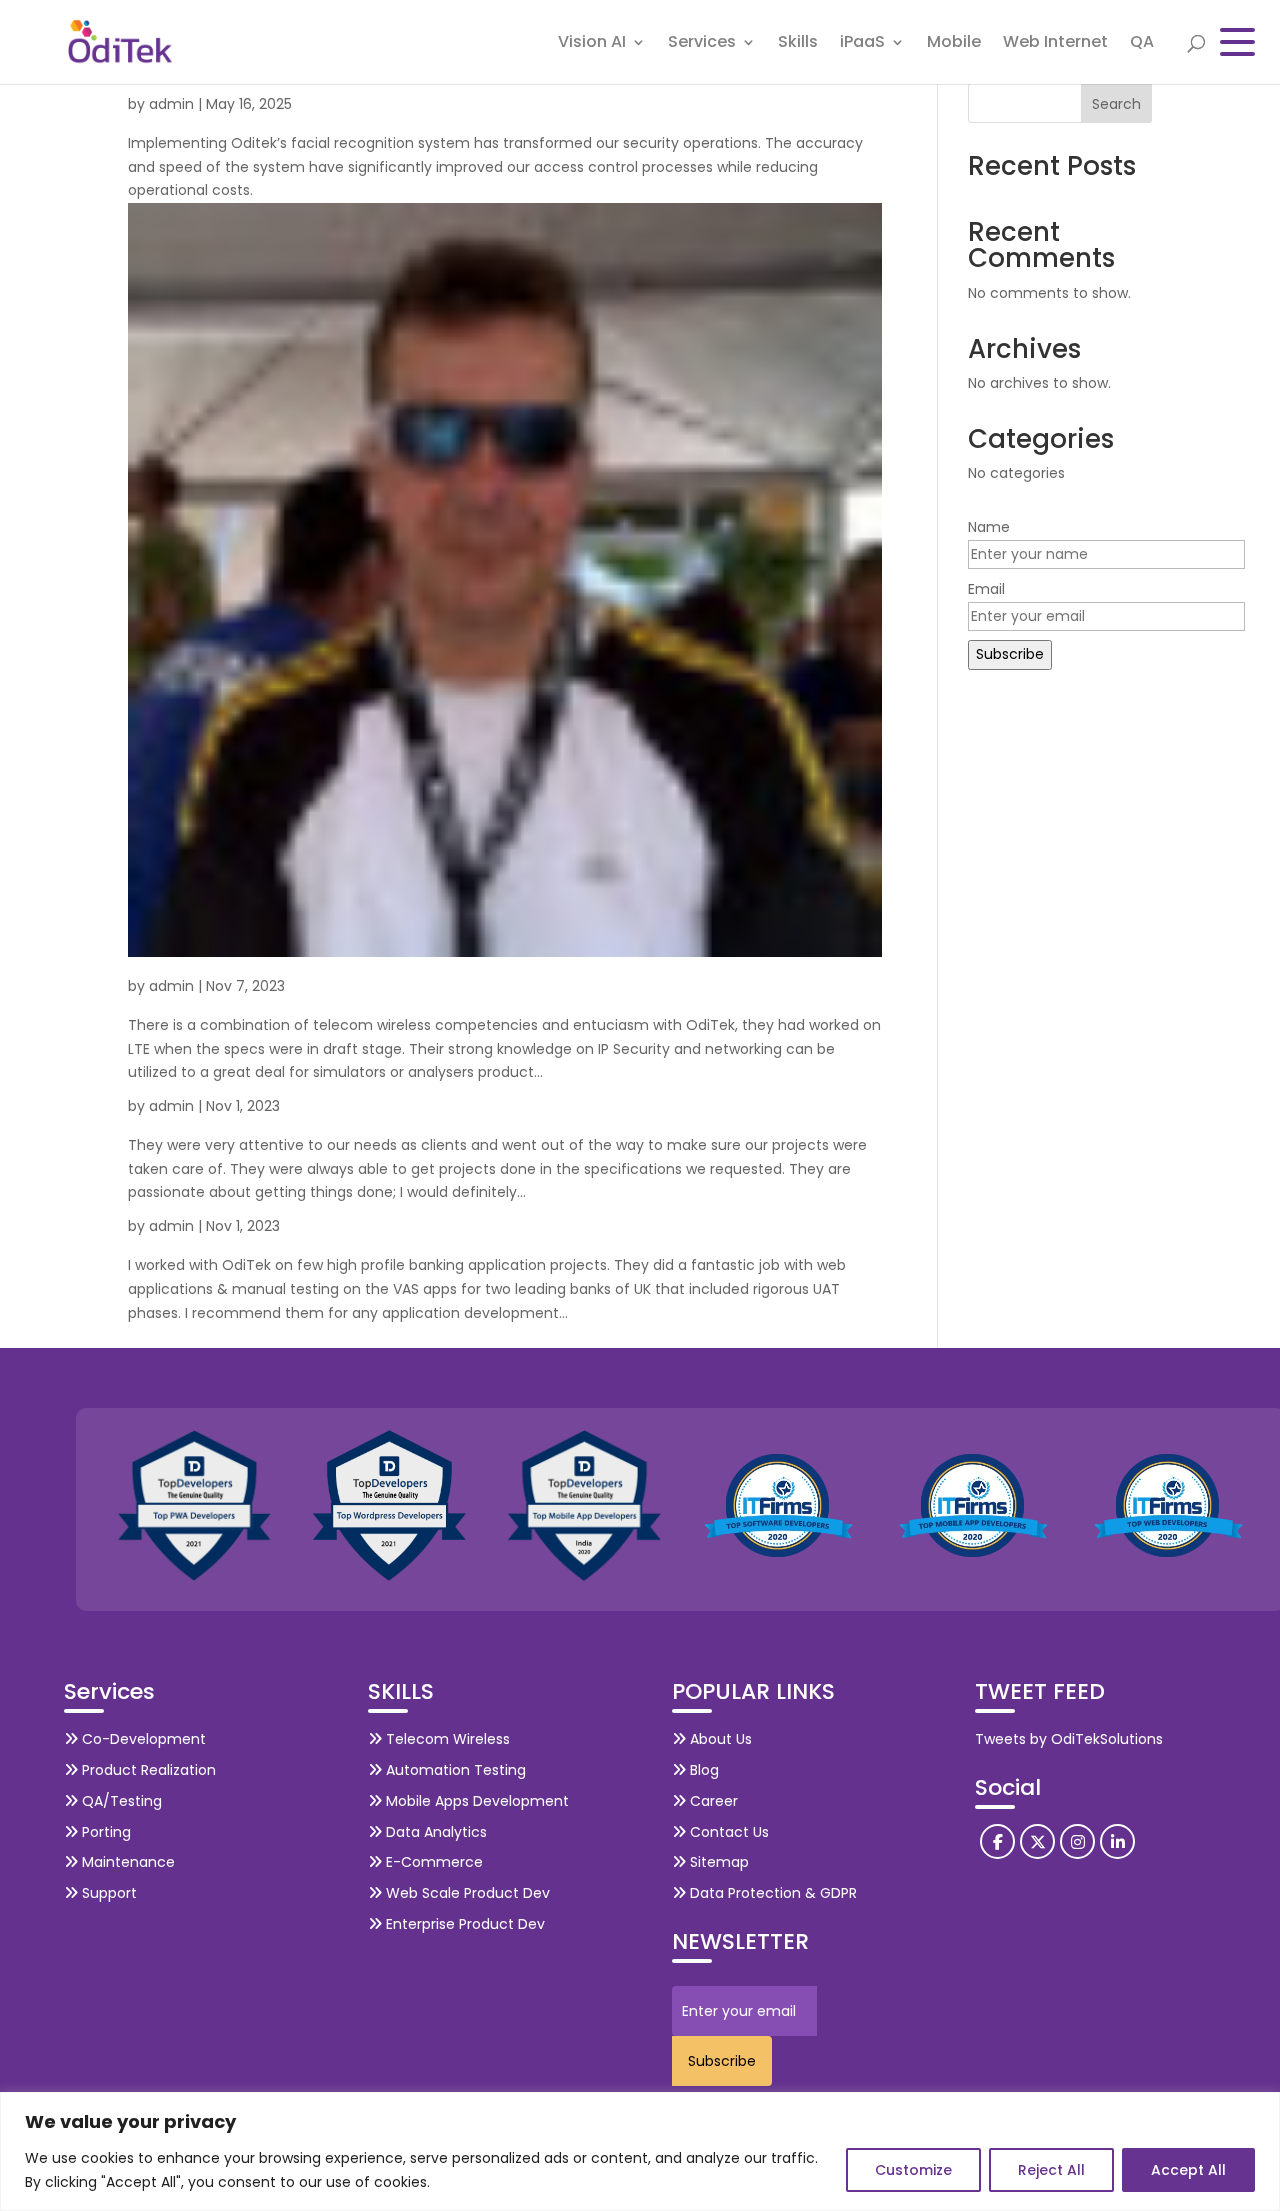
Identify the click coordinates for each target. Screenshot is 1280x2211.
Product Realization (147, 1770)
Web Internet (1055, 44)
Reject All (1051, 2170)
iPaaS (862, 44)
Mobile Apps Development (475, 1801)
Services (702, 44)
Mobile (954, 44)
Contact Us (727, 1832)
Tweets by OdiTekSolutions (1069, 1739)
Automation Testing (454, 1770)
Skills (798, 44)
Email (986, 589)
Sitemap (717, 1862)
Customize (913, 2170)
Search (1116, 104)
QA (1142, 44)
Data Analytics (434, 1832)
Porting (104, 1832)
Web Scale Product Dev (466, 1893)
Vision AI (592, 44)
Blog (702, 1770)
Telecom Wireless (446, 1739)
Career (712, 1801)
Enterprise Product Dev (463, 1924)
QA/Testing (120, 1801)
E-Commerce (432, 1862)
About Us (719, 1739)
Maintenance (126, 1862)
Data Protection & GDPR (771, 1893)
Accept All (1188, 2170)
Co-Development (142, 1739)
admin (171, 104)
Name (989, 527)
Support (107, 1893)
